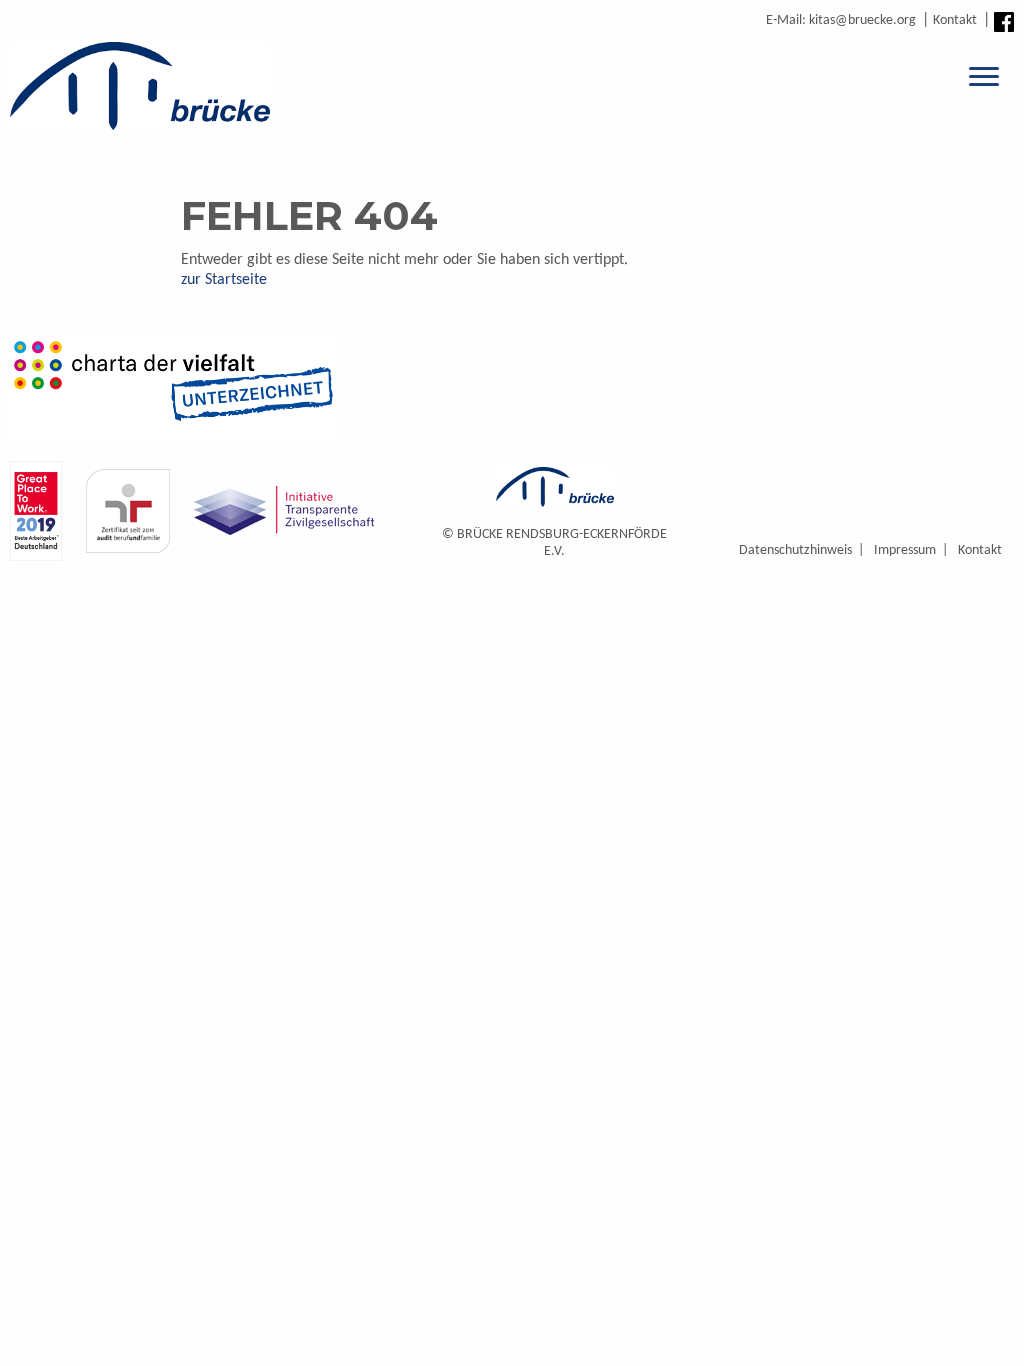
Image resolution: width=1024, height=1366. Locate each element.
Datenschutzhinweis (795, 550)
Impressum (905, 550)
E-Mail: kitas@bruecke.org (841, 20)
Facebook (1004, 22)
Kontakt (955, 20)
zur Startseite (224, 280)
